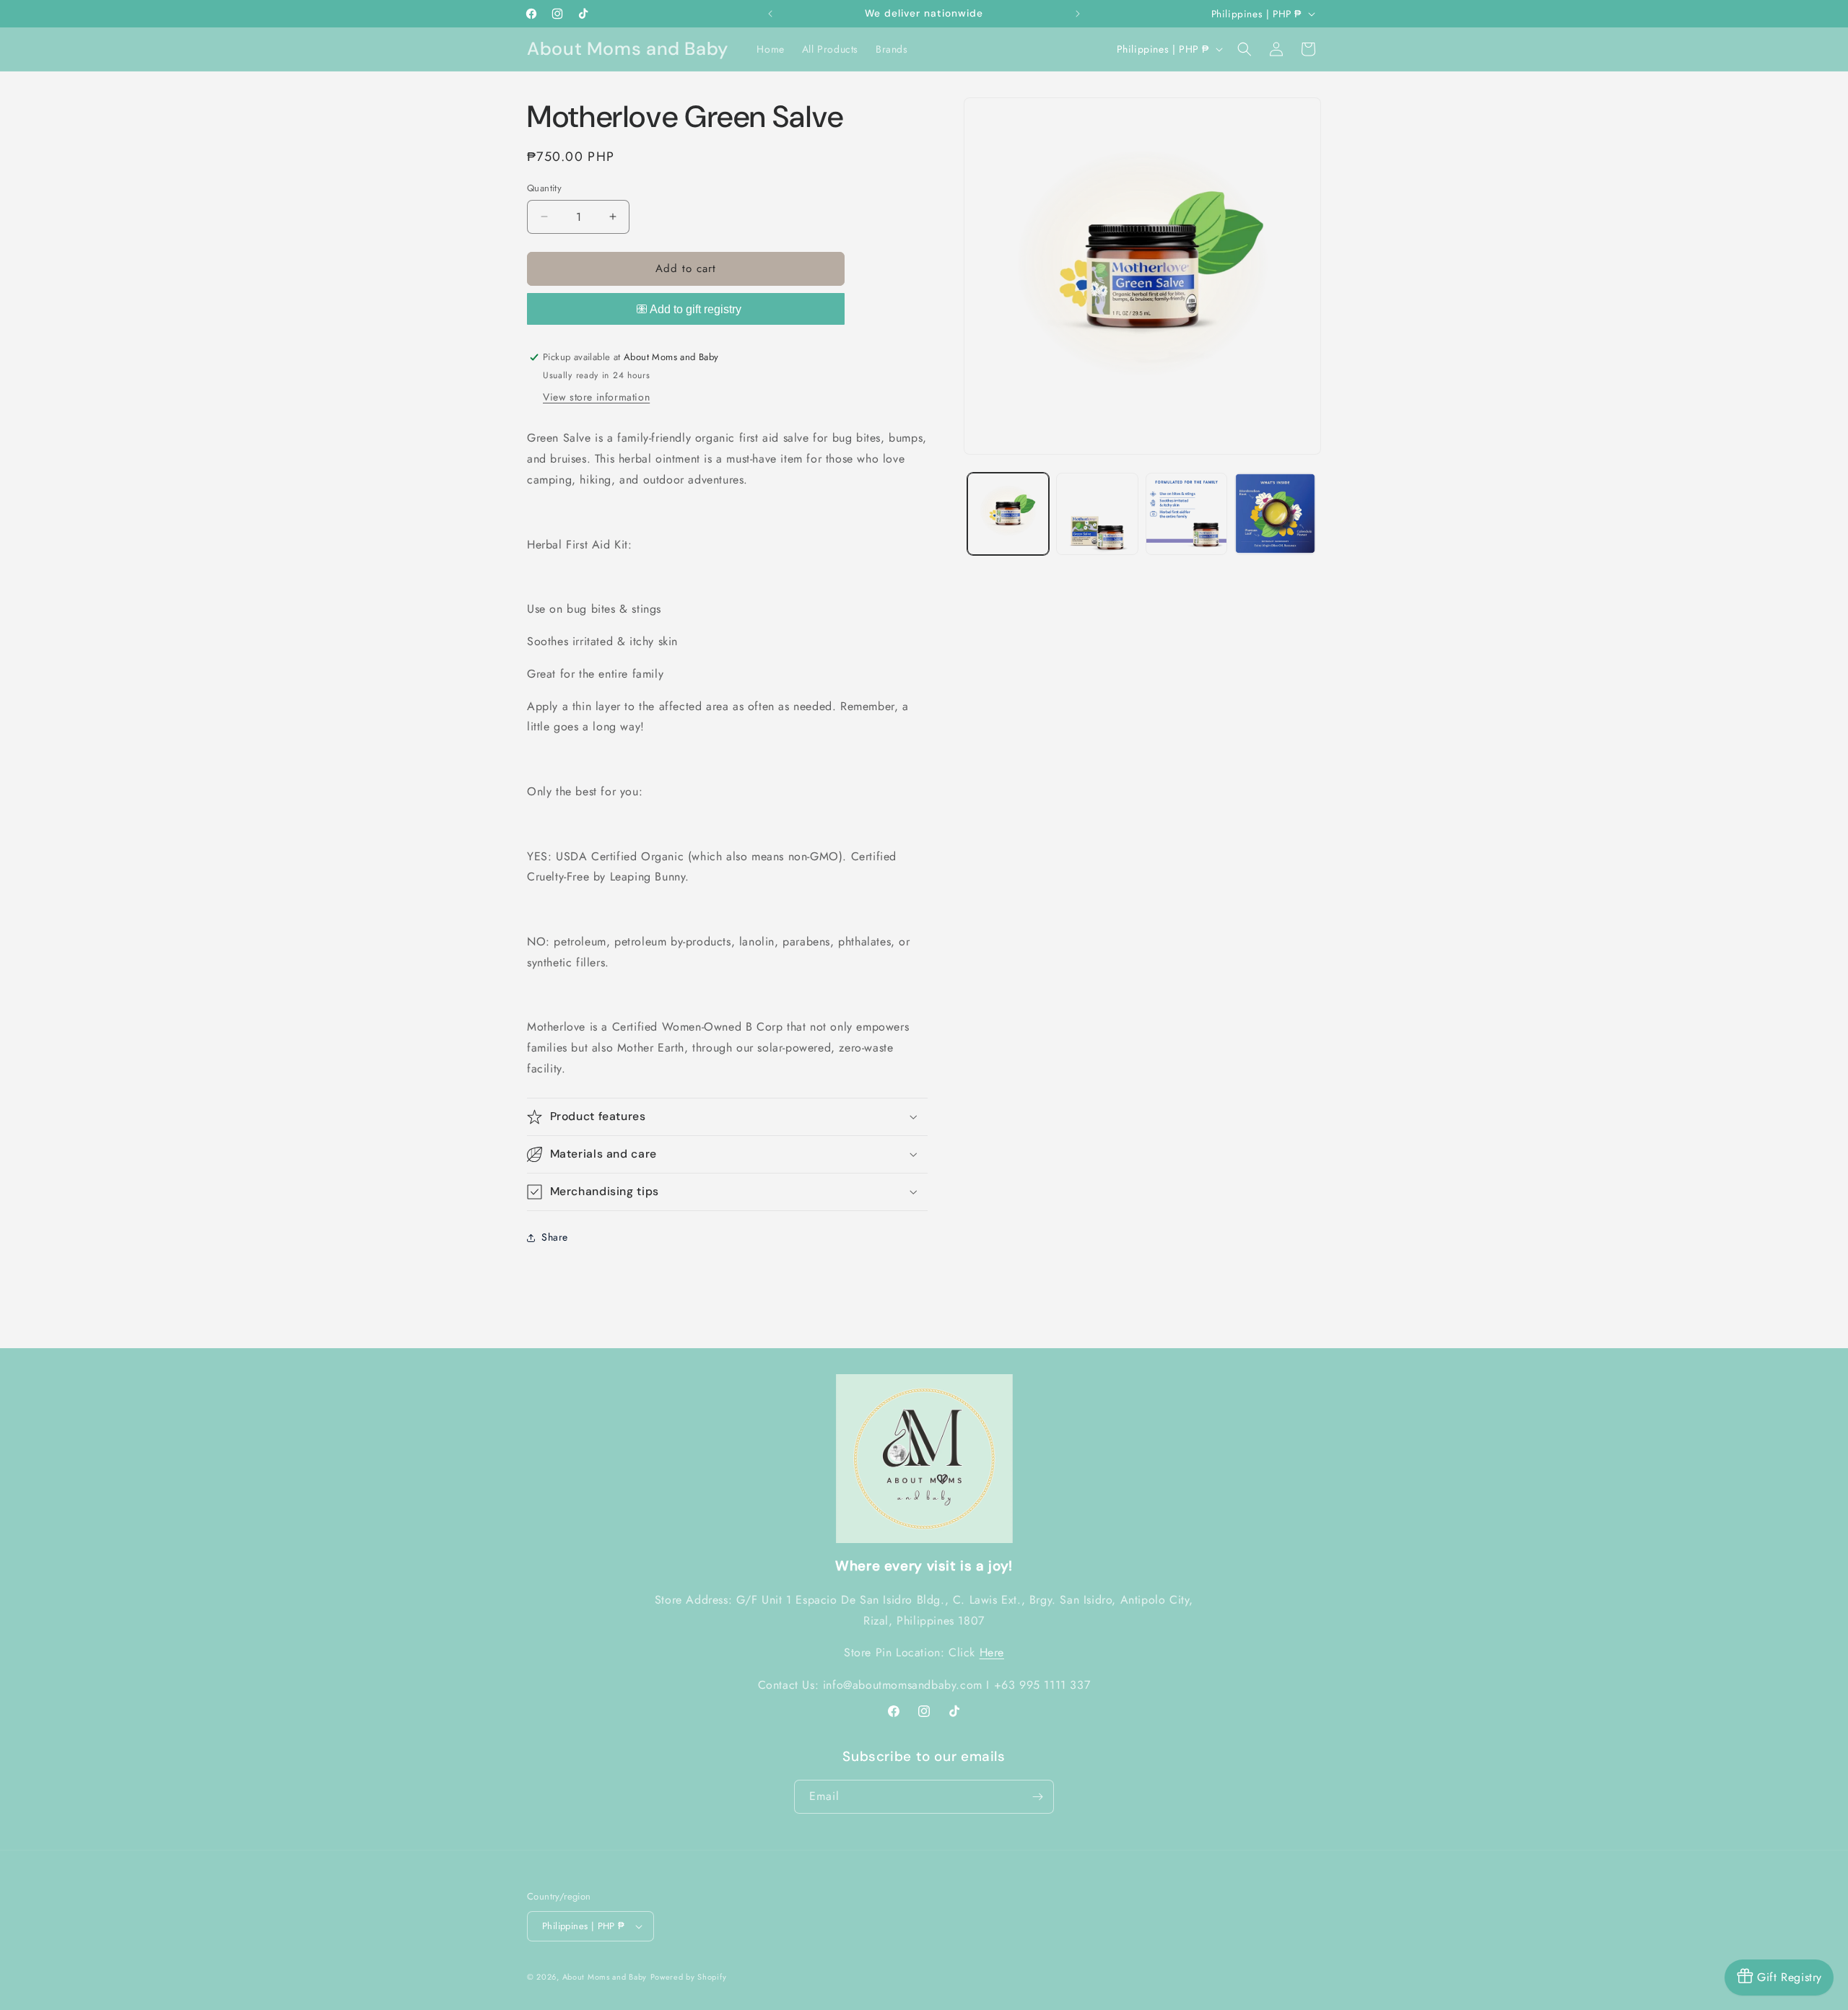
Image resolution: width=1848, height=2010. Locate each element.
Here (992, 1652)
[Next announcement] (1078, 14)
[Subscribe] (1037, 1797)
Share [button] (555, 1237)
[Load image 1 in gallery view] (1008, 514)
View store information (596, 397)
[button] (1245, 49)
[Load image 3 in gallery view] (1186, 514)
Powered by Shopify (689, 1977)
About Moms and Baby (605, 1977)
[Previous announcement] (770, 14)
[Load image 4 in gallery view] (1275, 514)
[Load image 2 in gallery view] (1097, 514)
